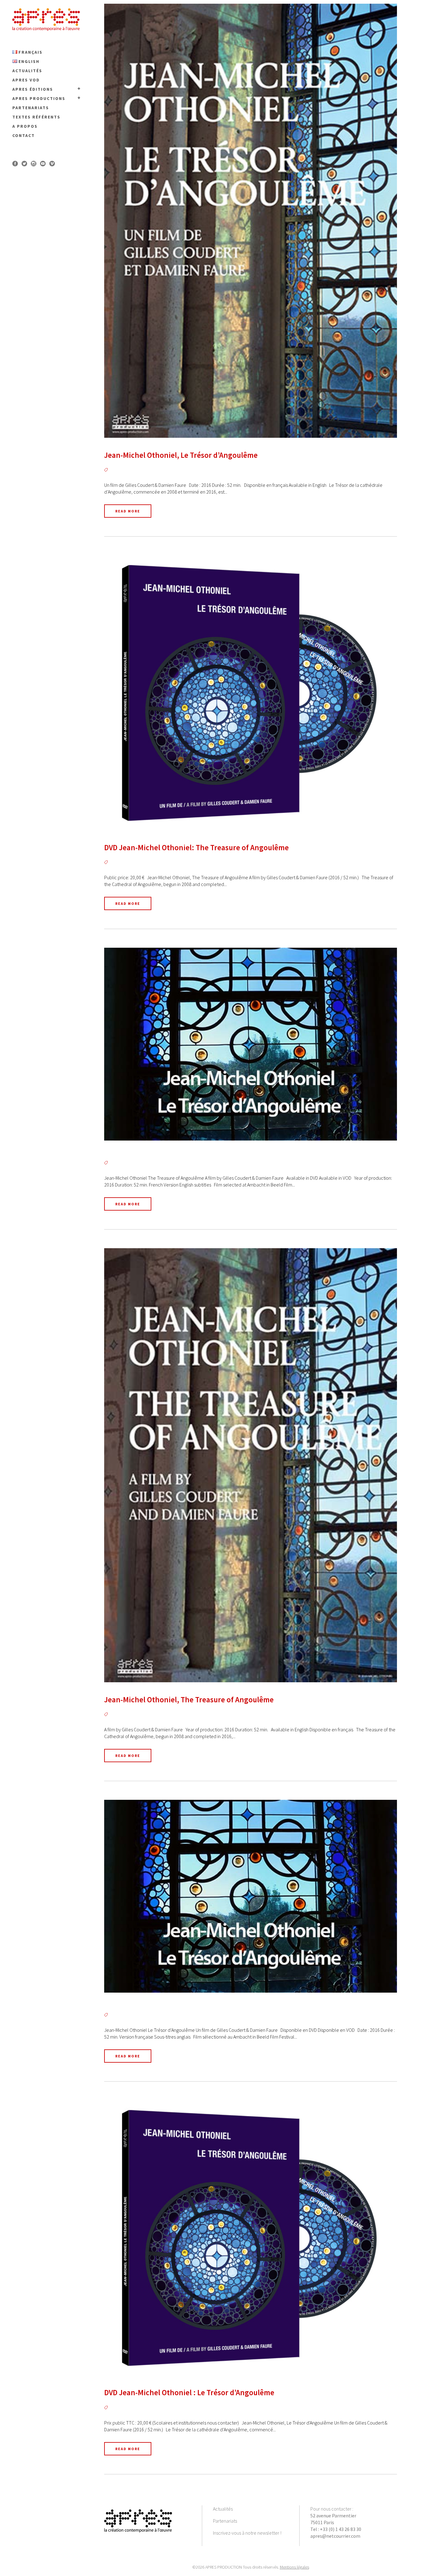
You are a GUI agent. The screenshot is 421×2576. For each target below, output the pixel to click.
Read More (128, 511)
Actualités (223, 2509)
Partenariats (225, 2521)
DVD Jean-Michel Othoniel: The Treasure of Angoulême (196, 847)
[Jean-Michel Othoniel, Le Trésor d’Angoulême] (251, 221)
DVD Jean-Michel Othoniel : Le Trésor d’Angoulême (189, 2392)
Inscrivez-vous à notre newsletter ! (247, 2533)
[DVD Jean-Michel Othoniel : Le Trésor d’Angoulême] (251, 2238)
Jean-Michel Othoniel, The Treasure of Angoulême (189, 1700)
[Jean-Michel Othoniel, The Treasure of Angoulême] (251, 1465)
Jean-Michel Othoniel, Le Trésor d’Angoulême (181, 455)
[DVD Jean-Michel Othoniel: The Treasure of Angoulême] (251, 693)
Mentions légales (294, 2567)
